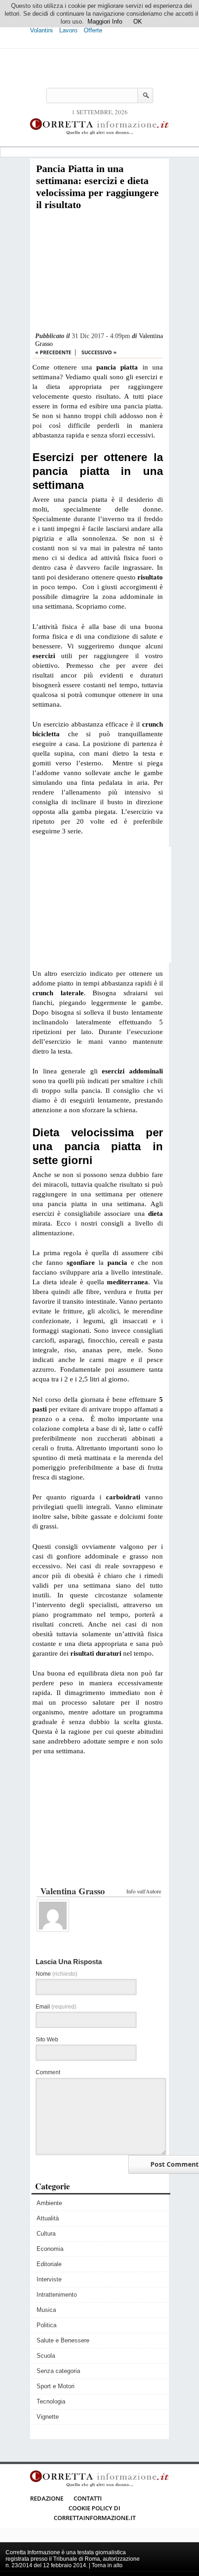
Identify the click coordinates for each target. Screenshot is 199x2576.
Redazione (47, 2498)
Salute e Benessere (63, 2340)
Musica (46, 2310)
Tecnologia (51, 2401)
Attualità (48, 2218)
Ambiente (49, 2203)
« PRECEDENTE (53, 352)
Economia (50, 2249)
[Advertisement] (98, 272)
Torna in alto (107, 2565)
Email (56, 2007)
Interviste (49, 2279)
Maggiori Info (105, 22)
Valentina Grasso (73, 1891)
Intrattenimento (57, 2295)
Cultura (46, 2234)
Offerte (93, 30)
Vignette (48, 2417)
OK (138, 22)
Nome (56, 1974)
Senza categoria (58, 2371)
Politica (47, 2325)
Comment (48, 2072)
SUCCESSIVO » (99, 352)
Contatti (88, 2498)
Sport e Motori (56, 2386)
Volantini (41, 30)
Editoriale (49, 2264)
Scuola (46, 2356)
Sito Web (47, 2040)
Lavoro (68, 30)
